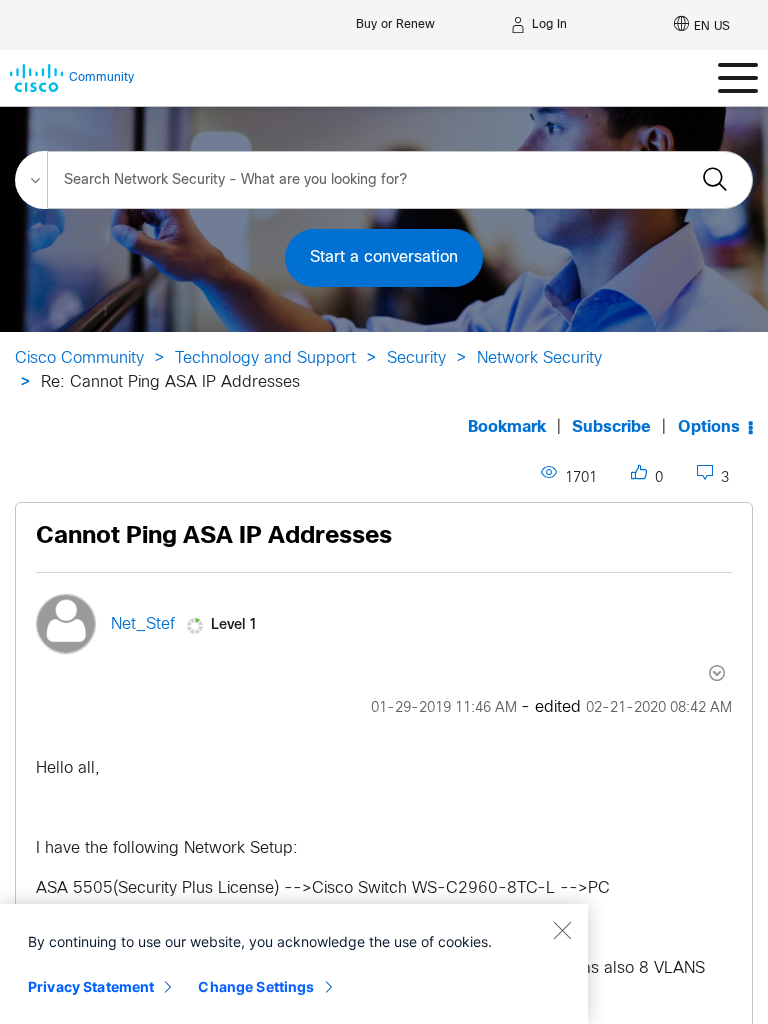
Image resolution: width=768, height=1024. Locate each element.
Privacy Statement (91, 986)
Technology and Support (265, 358)
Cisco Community (79, 358)
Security (416, 358)
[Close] (562, 930)
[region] (294, 964)
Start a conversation (384, 257)
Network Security (539, 358)
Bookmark (507, 427)
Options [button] (709, 427)
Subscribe (611, 427)
